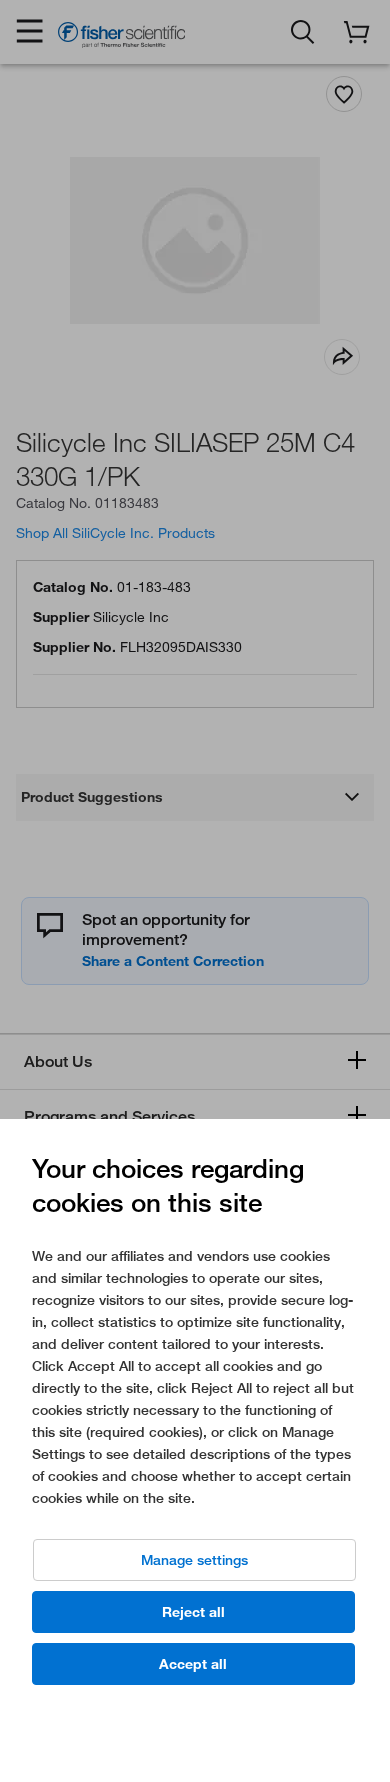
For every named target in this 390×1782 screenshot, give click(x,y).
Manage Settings (194, 1560)
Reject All (193, 1612)
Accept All (193, 1664)
